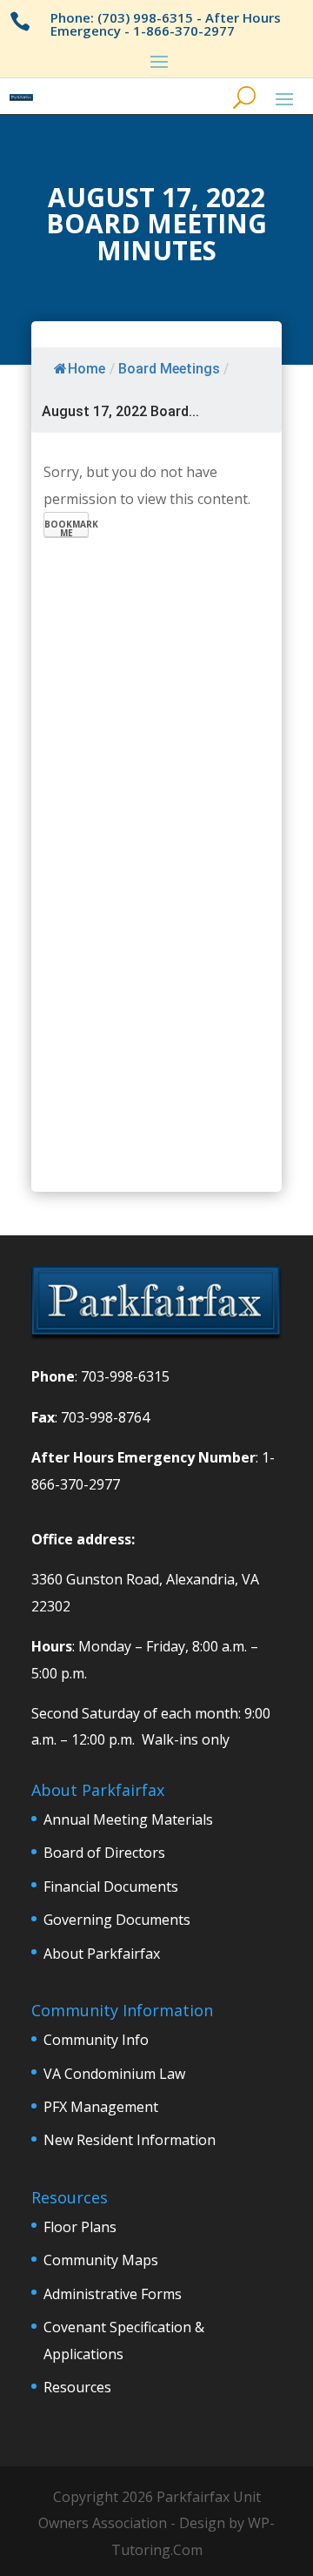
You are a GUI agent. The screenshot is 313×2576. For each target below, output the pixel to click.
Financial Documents (111, 1887)
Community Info (96, 2040)
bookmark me (67, 528)
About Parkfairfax (102, 1954)
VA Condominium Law (114, 2074)
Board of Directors (104, 1853)
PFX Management (101, 2107)
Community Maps (101, 2260)
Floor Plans (80, 2227)
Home (87, 369)
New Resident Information (130, 2140)
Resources (77, 2387)
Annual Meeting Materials (128, 1819)
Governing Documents (117, 1920)
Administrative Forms (113, 2294)
